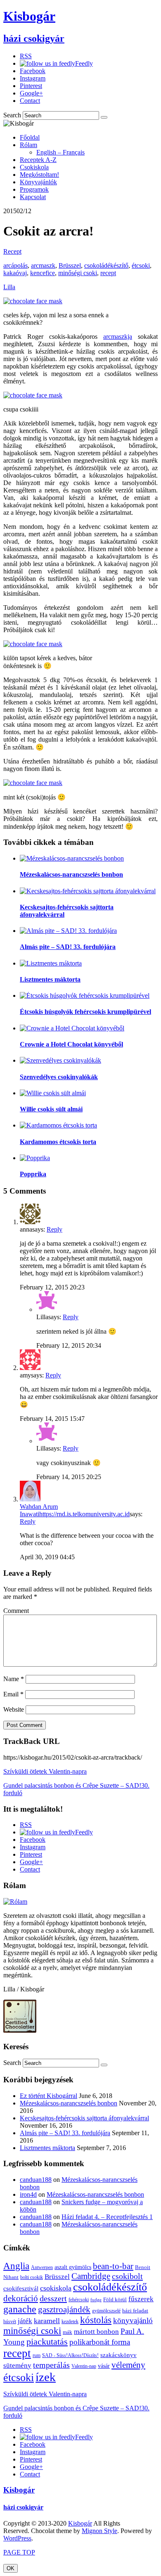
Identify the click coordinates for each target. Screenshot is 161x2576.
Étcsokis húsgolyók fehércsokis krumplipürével (85, 1012)
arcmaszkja (118, 337)
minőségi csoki (78, 273)
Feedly (84, 63)
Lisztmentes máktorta (50, 979)
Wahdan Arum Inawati (39, 1510)
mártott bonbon (96, 2332)
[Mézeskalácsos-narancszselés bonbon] (72, 858)
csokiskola (56, 2288)
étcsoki (141, 265)
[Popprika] (35, 1158)
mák (67, 2332)
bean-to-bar (113, 2266)
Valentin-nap (84, 2366)
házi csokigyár (23, 2507)
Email (13, 1694)
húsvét (10, 2321)
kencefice (43, 273)
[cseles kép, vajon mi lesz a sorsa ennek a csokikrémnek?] (33, 301)
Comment (16, 1611)
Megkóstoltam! (39, 175)
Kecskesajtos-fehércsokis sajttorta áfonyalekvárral (84, 2118)
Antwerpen (42, 2267)
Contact (30, 101)
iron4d (28, 2194)
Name (14, 1679)
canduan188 (36, 2180)
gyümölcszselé (106, 2311)
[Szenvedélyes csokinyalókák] (60, 1060)
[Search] (104, 117)
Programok (34, 189)
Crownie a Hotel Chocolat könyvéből (71, 1044)
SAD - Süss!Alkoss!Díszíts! (70, 2355)
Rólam (28, 145)
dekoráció (21, 2298)
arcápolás (15, 265)
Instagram (33, 78)
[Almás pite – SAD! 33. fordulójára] (68, 931)
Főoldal (30, 137)
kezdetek (70, 2321)
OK (11, 2568)
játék (25, 2321)
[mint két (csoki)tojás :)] (33, 783)
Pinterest (31, 86)
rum (37, 2355)
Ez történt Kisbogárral (49, 2096)
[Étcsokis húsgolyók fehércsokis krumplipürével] (85, 995)
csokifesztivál (21, 2288)
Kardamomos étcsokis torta (58, 1142)
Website (14, 1709)
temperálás (51, 2365)
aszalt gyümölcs (73, 2267)
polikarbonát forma (100, 2342)
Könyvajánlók (38, 182)
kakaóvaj (15, 273)
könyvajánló (133, 2320)
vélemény (128, 2365)
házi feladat (135, 2311)
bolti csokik (32, 2277)
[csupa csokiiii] (33, 395)
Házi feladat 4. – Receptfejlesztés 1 (107, 2217)
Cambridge (91, 2276)
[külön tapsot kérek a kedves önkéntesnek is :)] (33, 644)
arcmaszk (43, 265)
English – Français (60, 152)
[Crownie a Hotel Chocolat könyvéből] (72, 1028)
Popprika (33, 1174)
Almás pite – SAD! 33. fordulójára (68, 947)
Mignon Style (99, 2531)
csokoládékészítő (106, 265)
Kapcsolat (33, 197)
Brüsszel (70, 265)
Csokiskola (34, 167)
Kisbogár (19, 2490)
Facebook (33, 71)
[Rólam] (15, 1902)
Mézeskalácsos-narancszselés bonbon (71, 874)
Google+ (31, 93)
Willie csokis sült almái (51, 1109)
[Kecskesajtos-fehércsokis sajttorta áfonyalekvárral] (88, 891)
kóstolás (96, 2320)
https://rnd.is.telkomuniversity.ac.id (84, 1514)
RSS (26, 56)
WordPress (17, 2538)
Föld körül (115, 2299)
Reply (54, 1229)
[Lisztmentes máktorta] (51, 963)
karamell (47, 2321)
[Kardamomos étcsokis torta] (58, 1125)
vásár (104, 2366)
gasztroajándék (64, 2310)
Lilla (9, 287)
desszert (53, 2298)
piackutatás (47, 2342)
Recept (12, 251)
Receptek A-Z (38, 160)
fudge (96, 2300)
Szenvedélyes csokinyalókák (59, 1077)
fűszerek (141, 2299)
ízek (46, 2377)
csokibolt (127, 2276)
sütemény (17, 2365)
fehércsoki (79, 2300)
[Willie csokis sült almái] (53, 1093)
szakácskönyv (118, 2355)
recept (108, 273)
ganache (20, 2309)
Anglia (16, 2266)
